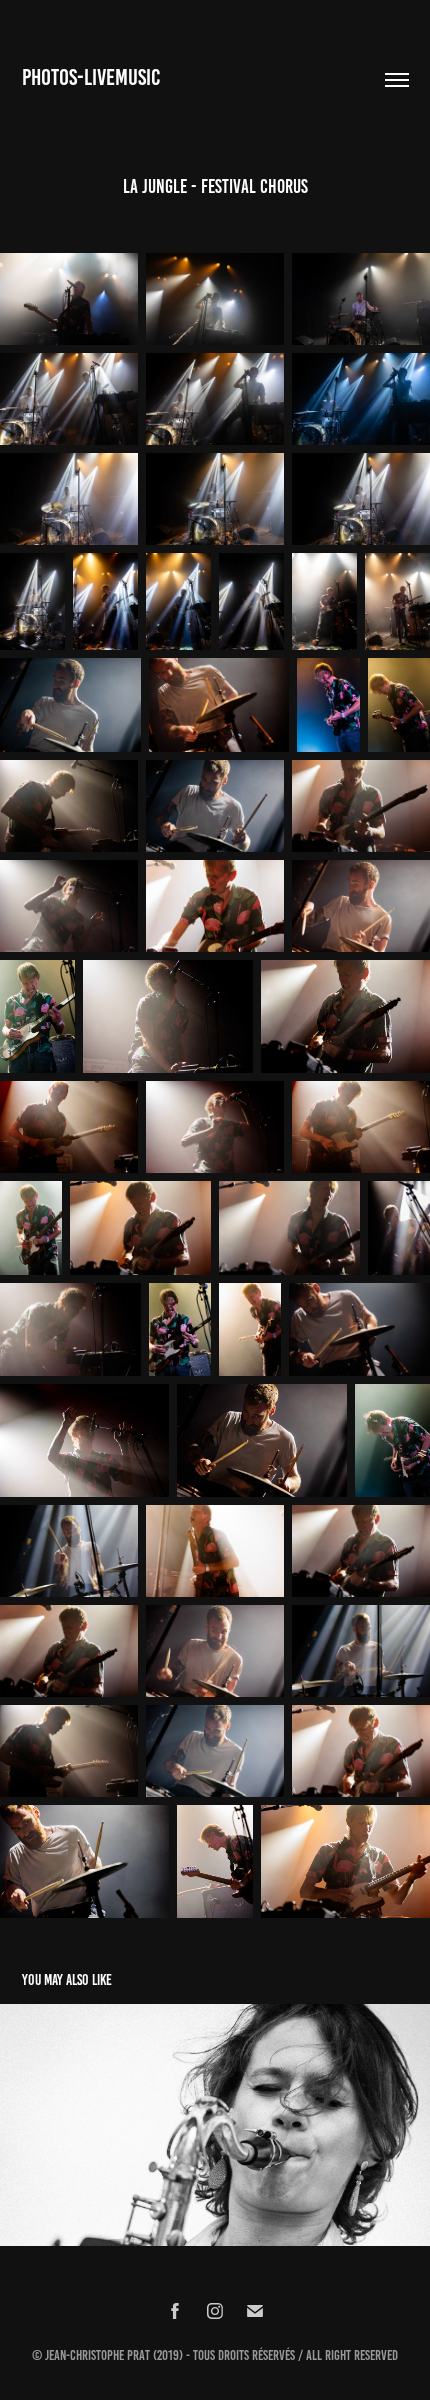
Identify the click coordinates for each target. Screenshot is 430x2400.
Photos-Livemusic (91, 77)
